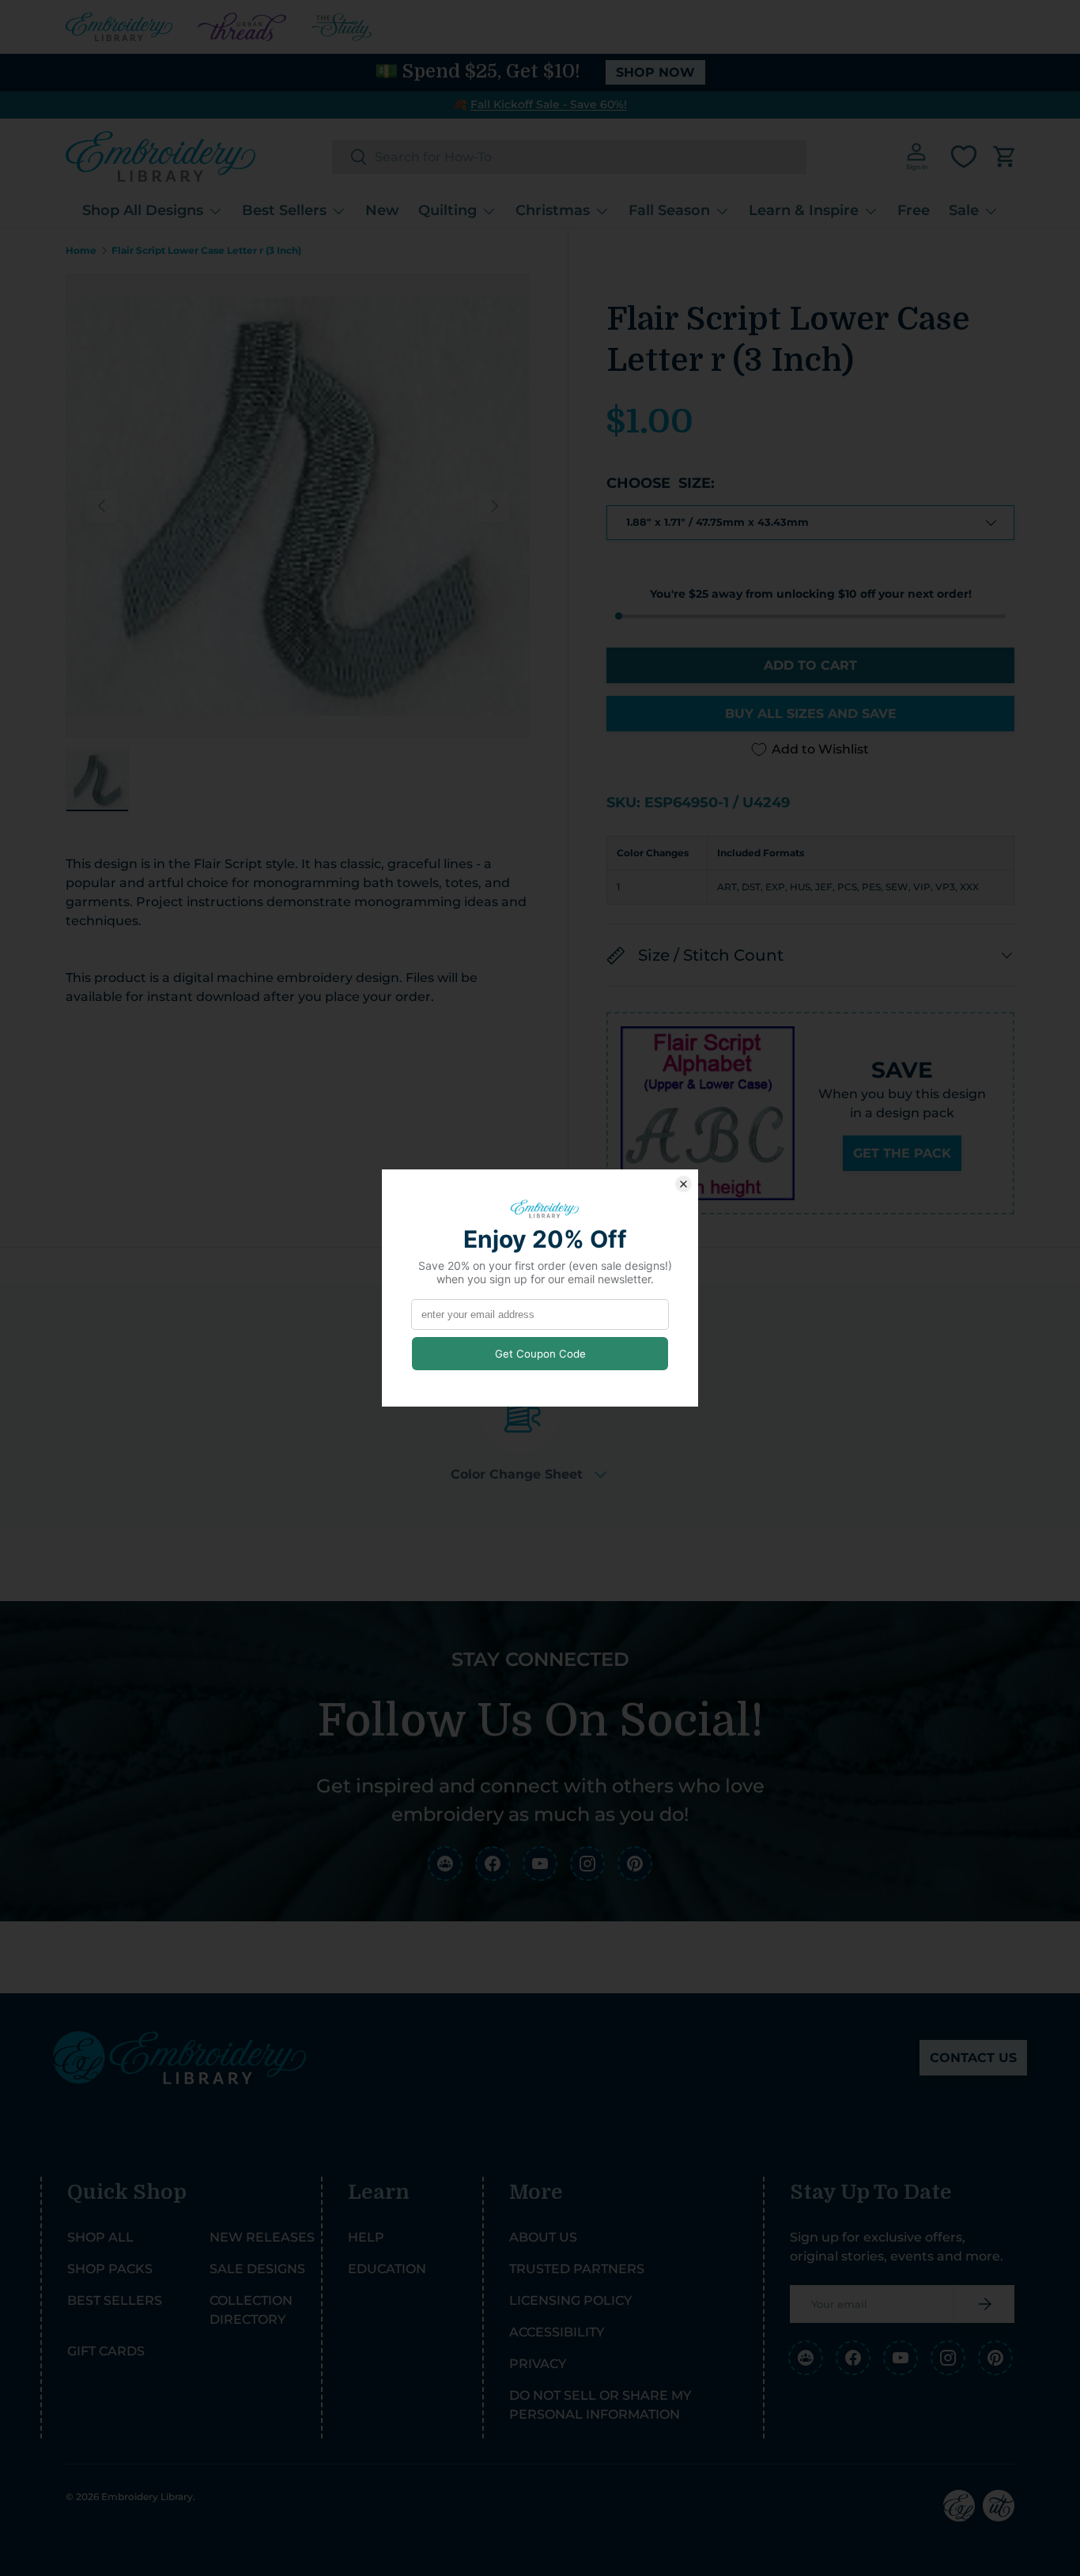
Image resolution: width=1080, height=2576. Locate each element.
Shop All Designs (143, 210)
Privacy (538, 2364)
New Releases (262, 2237)
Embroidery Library (147, 2497)
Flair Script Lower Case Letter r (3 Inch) (206, 251)
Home (81, 251)
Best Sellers (284, 210)
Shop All (100, 2237)
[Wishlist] (964, 157)
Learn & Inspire (804, 210)
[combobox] (569, 157)
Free (914, 210)
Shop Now (655, 72)
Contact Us (973, 2058)
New (382, 210)
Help (366, 2237)
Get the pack (902, 1153)
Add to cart (810, 665)
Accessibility (557, 2332)
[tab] (529, 1428)
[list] (298, 506)
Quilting (447, 210)
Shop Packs (110, 2269)
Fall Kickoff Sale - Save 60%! (549, 104)
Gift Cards (106, 2351)
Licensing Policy (570, 2300)
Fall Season (669, 210)
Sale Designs (257, 2269)
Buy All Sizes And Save (811, 714)
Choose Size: (661, 483)
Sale (964, 210)
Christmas (553, 210)
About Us (543, 2237)
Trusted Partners (577, 2269)
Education (387, 2269)
